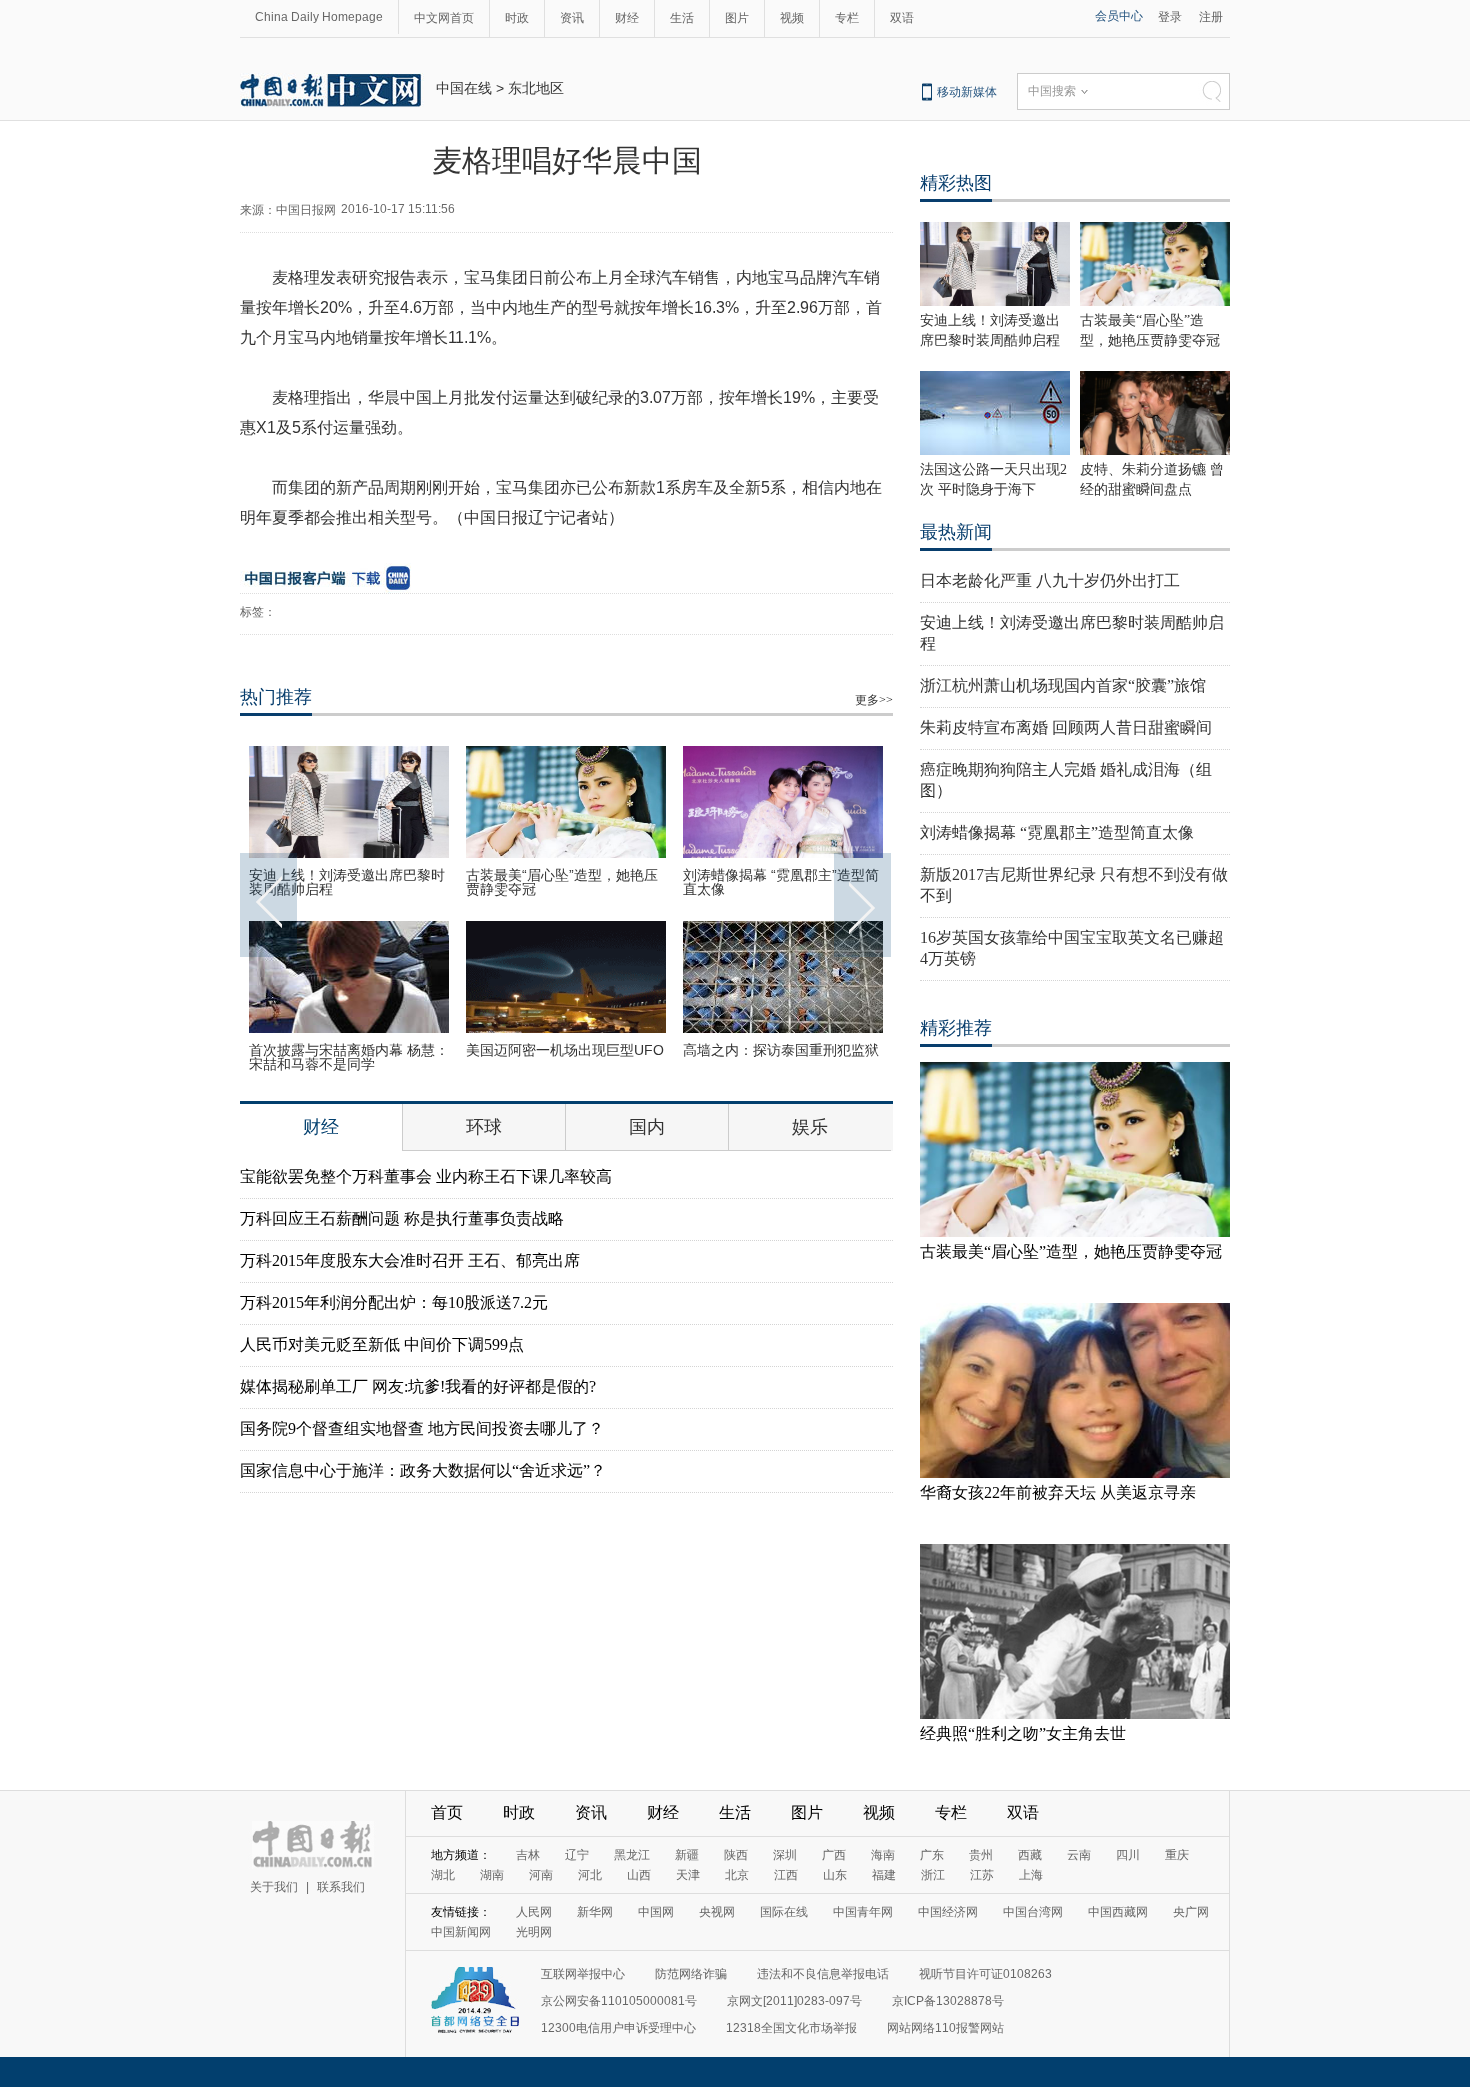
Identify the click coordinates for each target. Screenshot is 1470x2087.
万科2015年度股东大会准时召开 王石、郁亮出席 (410, 1260)
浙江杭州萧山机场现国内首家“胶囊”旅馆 (1063, 685)
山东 (835, 1875)
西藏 (1030, 1855)
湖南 (492, 1875)
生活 (682, 18)
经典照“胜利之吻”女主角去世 (1023, 1733)
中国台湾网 (1033, 1912)
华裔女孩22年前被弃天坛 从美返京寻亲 (1058, 1492)
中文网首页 (444, 18)
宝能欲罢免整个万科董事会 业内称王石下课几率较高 (426, 1176)
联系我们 (341, 1887)
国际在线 (784, 1912)
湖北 (443, 1875)
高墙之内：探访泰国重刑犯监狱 (781, 1050)
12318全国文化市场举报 (791, 2028)
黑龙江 (632, 1855)
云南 (1079, 1855)
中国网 (656, 1912)
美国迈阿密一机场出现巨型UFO (565, 1050)
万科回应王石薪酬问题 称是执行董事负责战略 (402, 1218)
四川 (1128, 1855)
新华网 (595, 1912)
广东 (932, 1855)
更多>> (874, 700)
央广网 (1191, 1912)
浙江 (933, 1875)
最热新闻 (956, 532)
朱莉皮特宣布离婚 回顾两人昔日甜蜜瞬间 (1066, 727)
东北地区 (536, 88)
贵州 (981, 1855)
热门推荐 (276, 697)
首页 (447, 1812)
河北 (590, 1875)
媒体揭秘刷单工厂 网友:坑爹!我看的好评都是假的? (418, 1386)
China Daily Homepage (319, 17)
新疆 (687, 1855)
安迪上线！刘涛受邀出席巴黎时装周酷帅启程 (347, 882)
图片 (737, 18)
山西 (639, 1875)
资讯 (572, 18)
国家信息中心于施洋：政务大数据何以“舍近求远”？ (423, 1470)
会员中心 (1119, 16)
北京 (737, 1875)
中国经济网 (948, 1912)
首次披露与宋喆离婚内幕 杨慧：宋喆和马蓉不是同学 (349, 1057)
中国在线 (464, 88)
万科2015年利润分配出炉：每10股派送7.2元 (394, 1302)
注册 (1211, 17)
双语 (902, 18)
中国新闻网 (461, 1932)
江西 (786, 1875)
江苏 (982, 1875)
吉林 (528, 1855)
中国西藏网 (1118, 1912)
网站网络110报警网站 (945, 2028)
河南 (541, 1875)
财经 (627, 18)
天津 (688, 1875)
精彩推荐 (956, 1028)
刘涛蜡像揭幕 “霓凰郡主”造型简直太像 (781, 882)
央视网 (717, 1912)
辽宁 (577, 1855)
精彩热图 (956, 183)
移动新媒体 (967, 92)
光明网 (534, 1932)
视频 (792, 18)
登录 (1170, 17)
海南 (883, 1855)
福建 (884, 1875)
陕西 (736, 1855)
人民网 (534, 1912)
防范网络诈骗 (691, 1974)
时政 (517, 18)
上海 (1031, 1875)
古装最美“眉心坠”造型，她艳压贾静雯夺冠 (562, 882)
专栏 (847, 18)
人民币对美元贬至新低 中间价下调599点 (382, 1344)
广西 (834, 1855)
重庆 (1177, 1855)
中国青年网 (863, 1912)
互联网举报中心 (583, 1974)
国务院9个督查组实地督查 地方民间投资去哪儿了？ (422, 1428)
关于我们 (274, 1887)
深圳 (785, 1855)
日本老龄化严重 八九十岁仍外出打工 (1050, 580)
